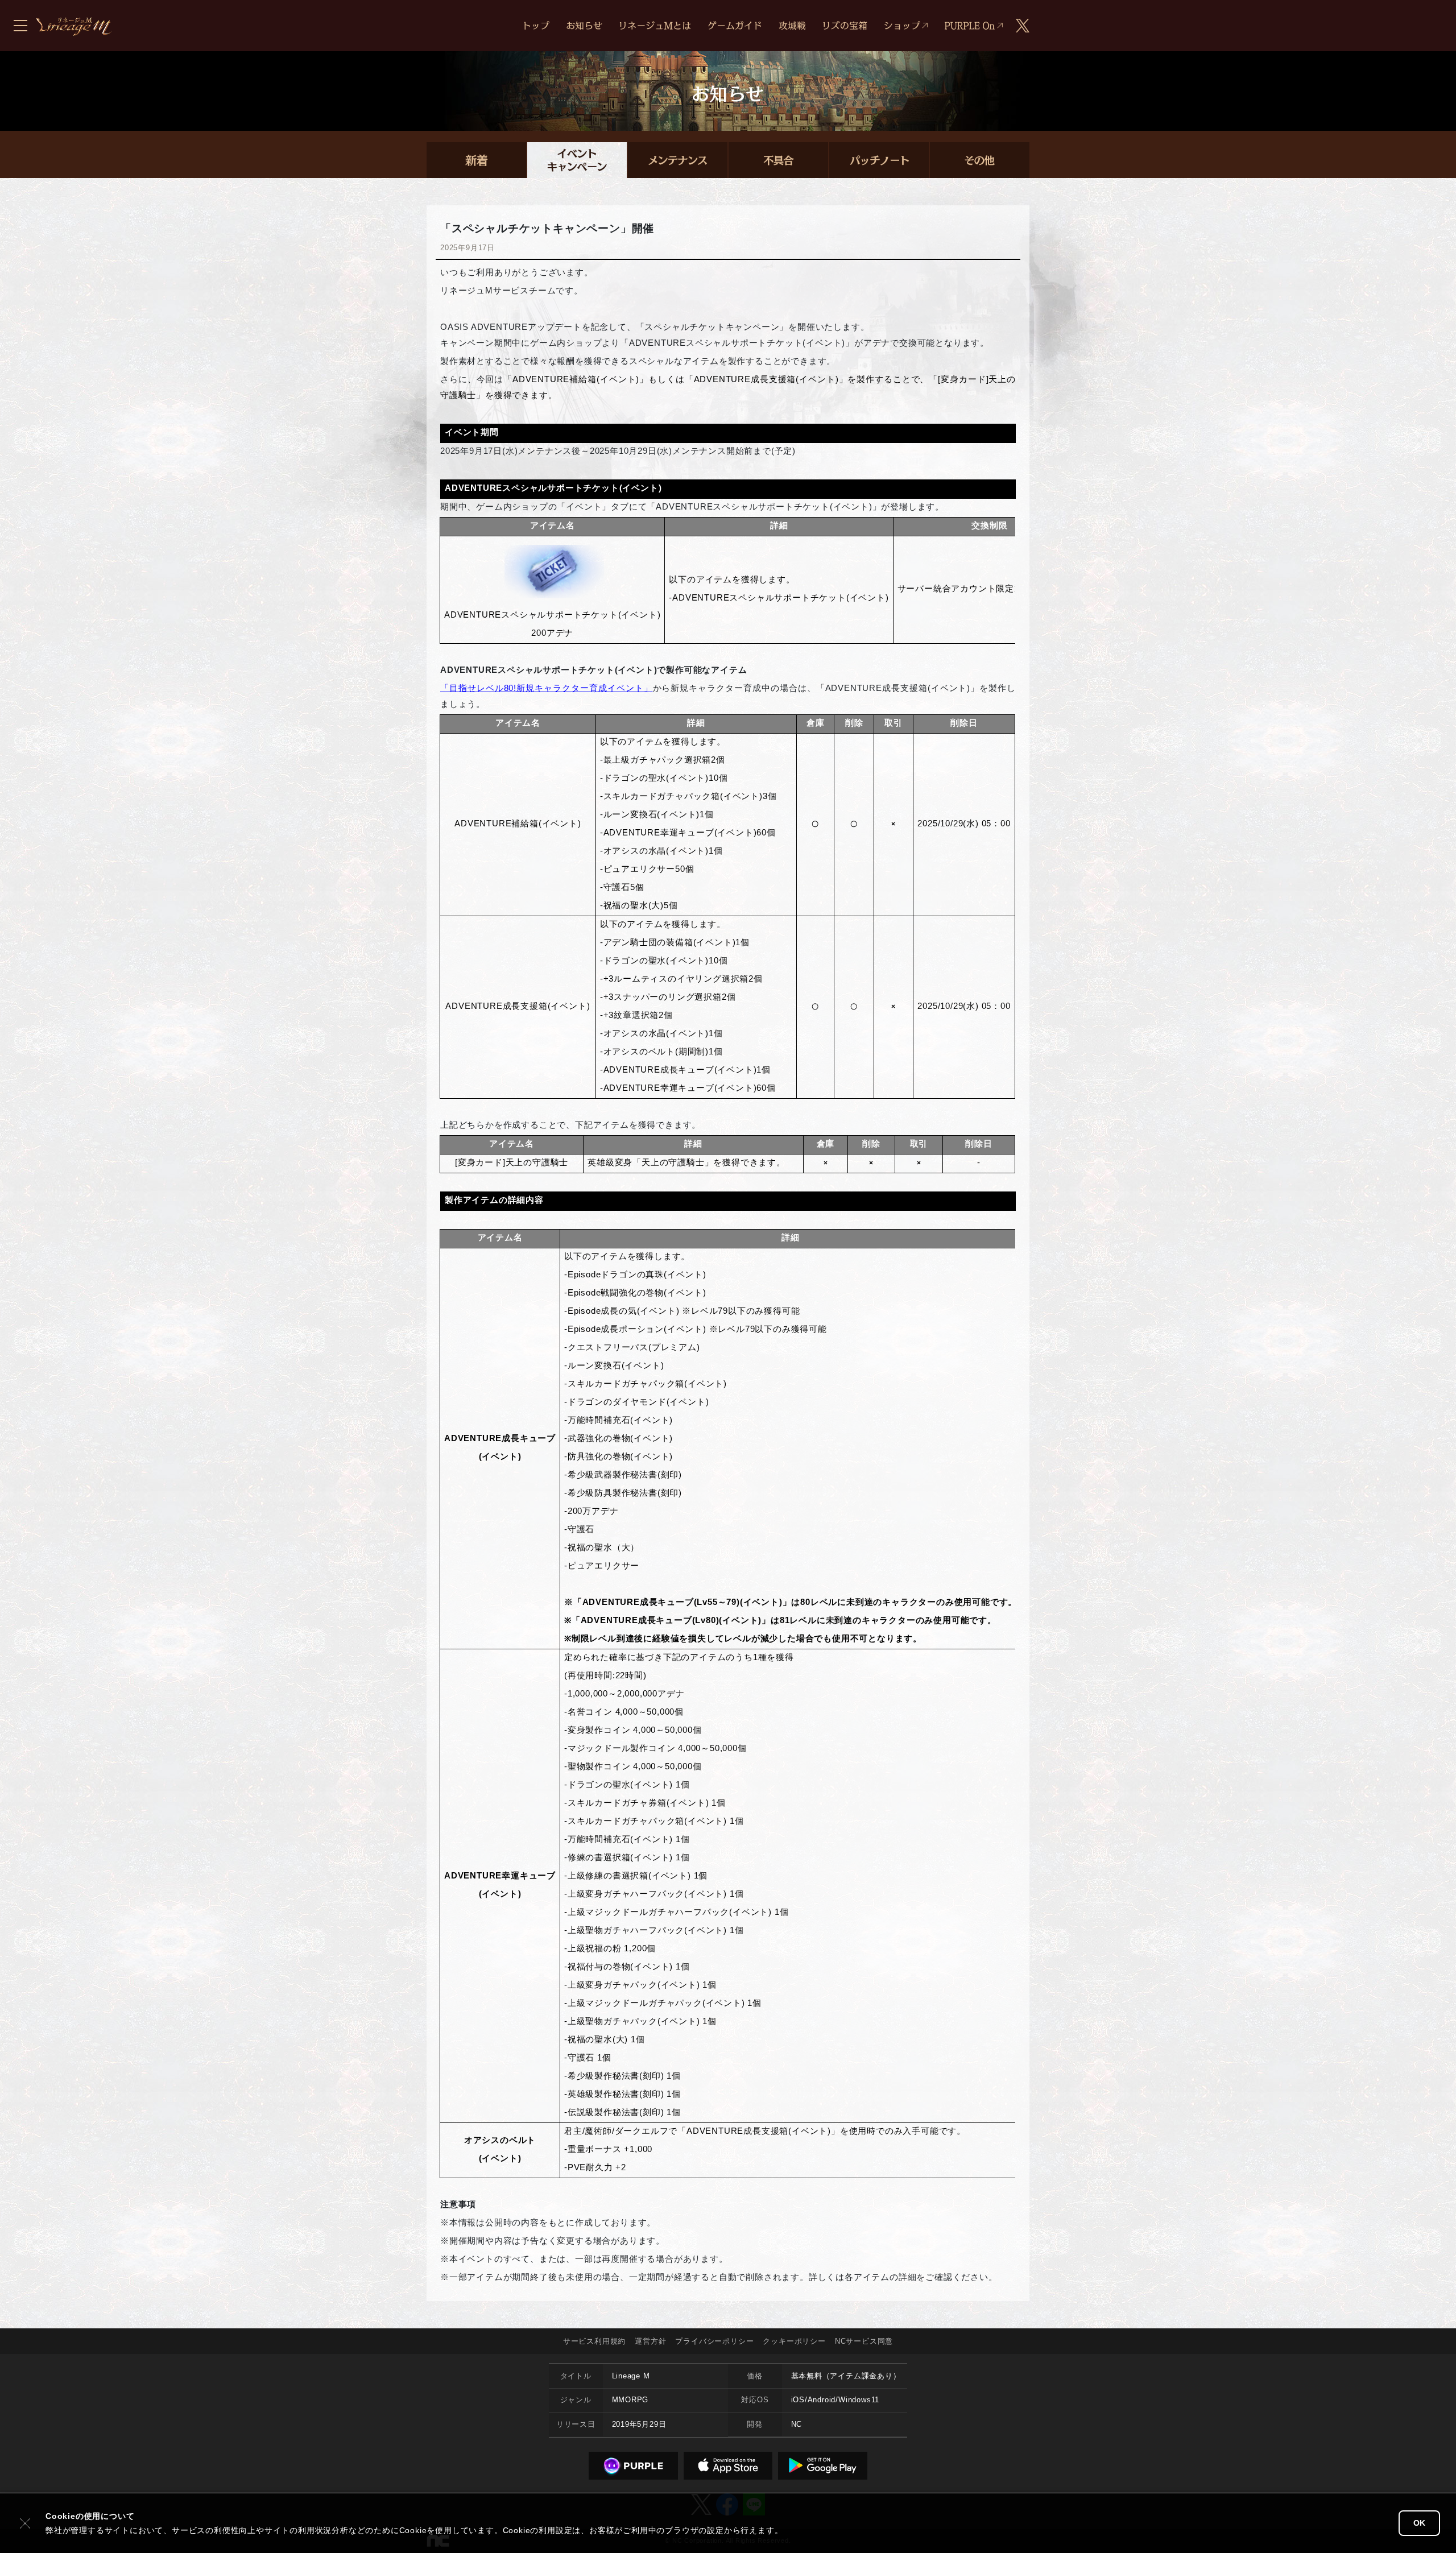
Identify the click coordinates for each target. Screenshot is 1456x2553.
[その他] (980, 160)
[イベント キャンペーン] (577, 160)
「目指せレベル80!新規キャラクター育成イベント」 (547, 688)
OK (1419, 2523)
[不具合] (778, 160)
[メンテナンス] (678, 160)
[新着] (476, 160)
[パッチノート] (879, 160)
